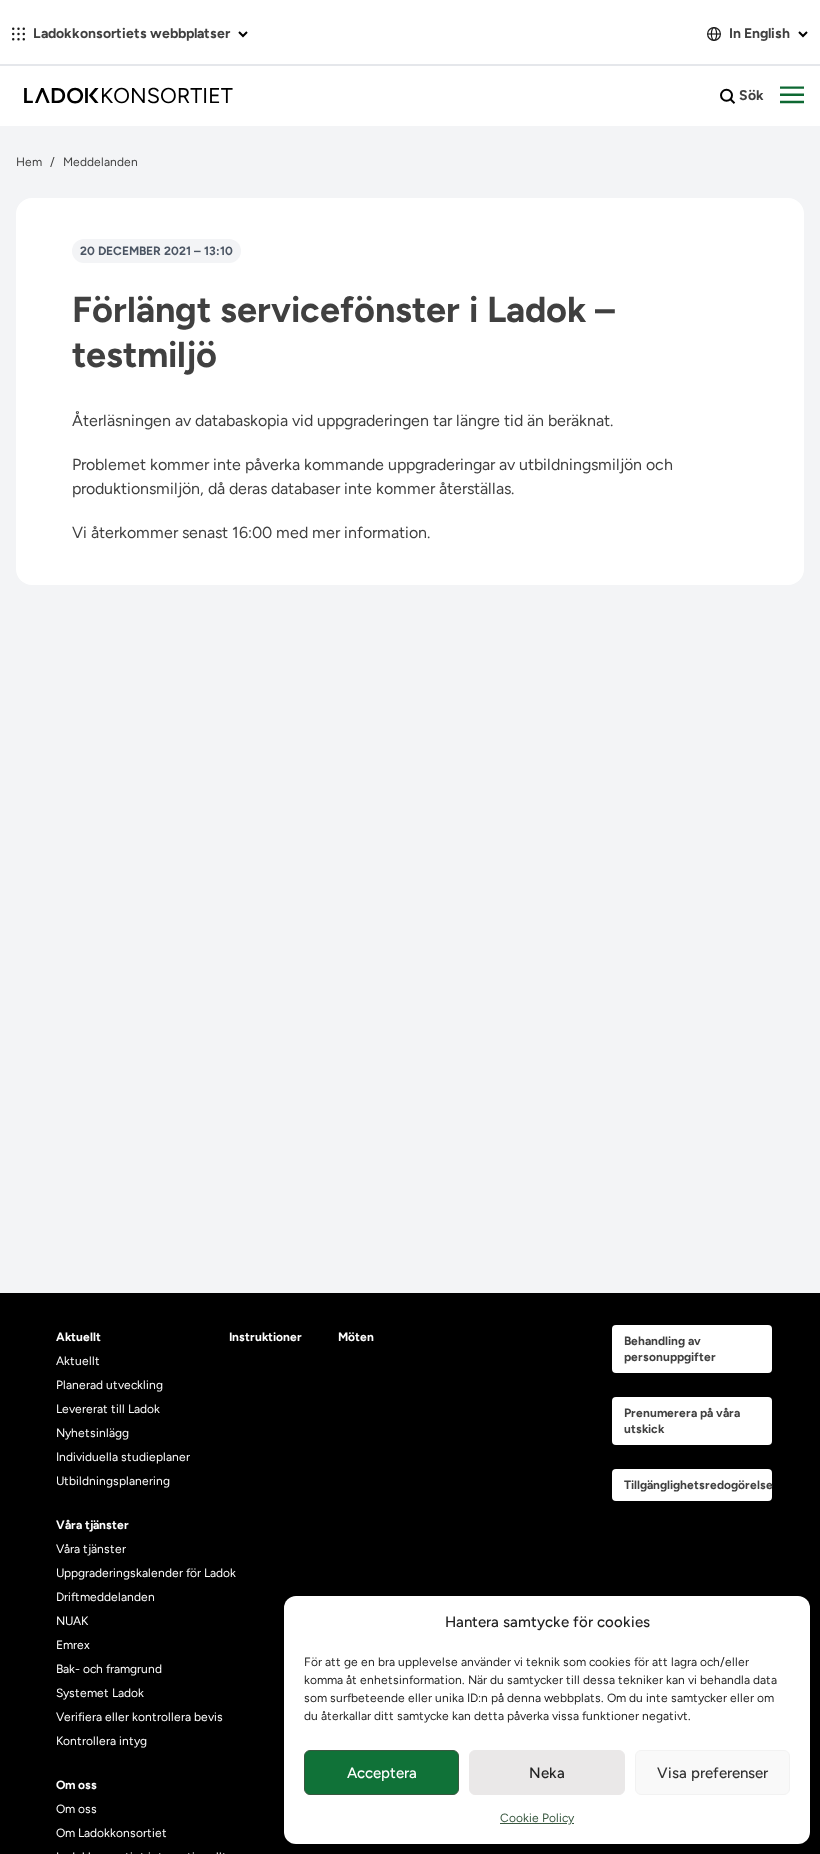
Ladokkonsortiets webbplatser (131, 33)
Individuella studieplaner (124, 1457)
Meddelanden (100, 162)
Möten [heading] (356, 1337)
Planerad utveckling (109, 1385)
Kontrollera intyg (101, 1741)
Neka (547, 1773)
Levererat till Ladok (108, 1409)
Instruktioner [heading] (265, 1337)
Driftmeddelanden (105, 1597)
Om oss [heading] (76, 1785)
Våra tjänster (91, 1549)
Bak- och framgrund (109, 1669)
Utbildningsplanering (113, 1481)
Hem (29, 162)
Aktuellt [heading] (78, 1337)
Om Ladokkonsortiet (111, 1833)
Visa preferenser (712, 1773)
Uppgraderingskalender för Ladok (146, 1573)
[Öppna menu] (792, 96)
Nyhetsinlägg (92, 1433)
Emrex (73, 1645)
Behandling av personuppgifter (670, 1349)
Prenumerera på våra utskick (682, 1421)
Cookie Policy (537, 1818)
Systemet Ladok (100, 1693)
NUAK (72, 1621)
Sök (750, 95)
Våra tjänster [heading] (92, 1525)
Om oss (76, 1809)
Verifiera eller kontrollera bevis (139, 1717)
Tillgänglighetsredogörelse (698, 1485)
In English (759, 33)
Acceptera (382, 1773)
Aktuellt (78, 1361)
